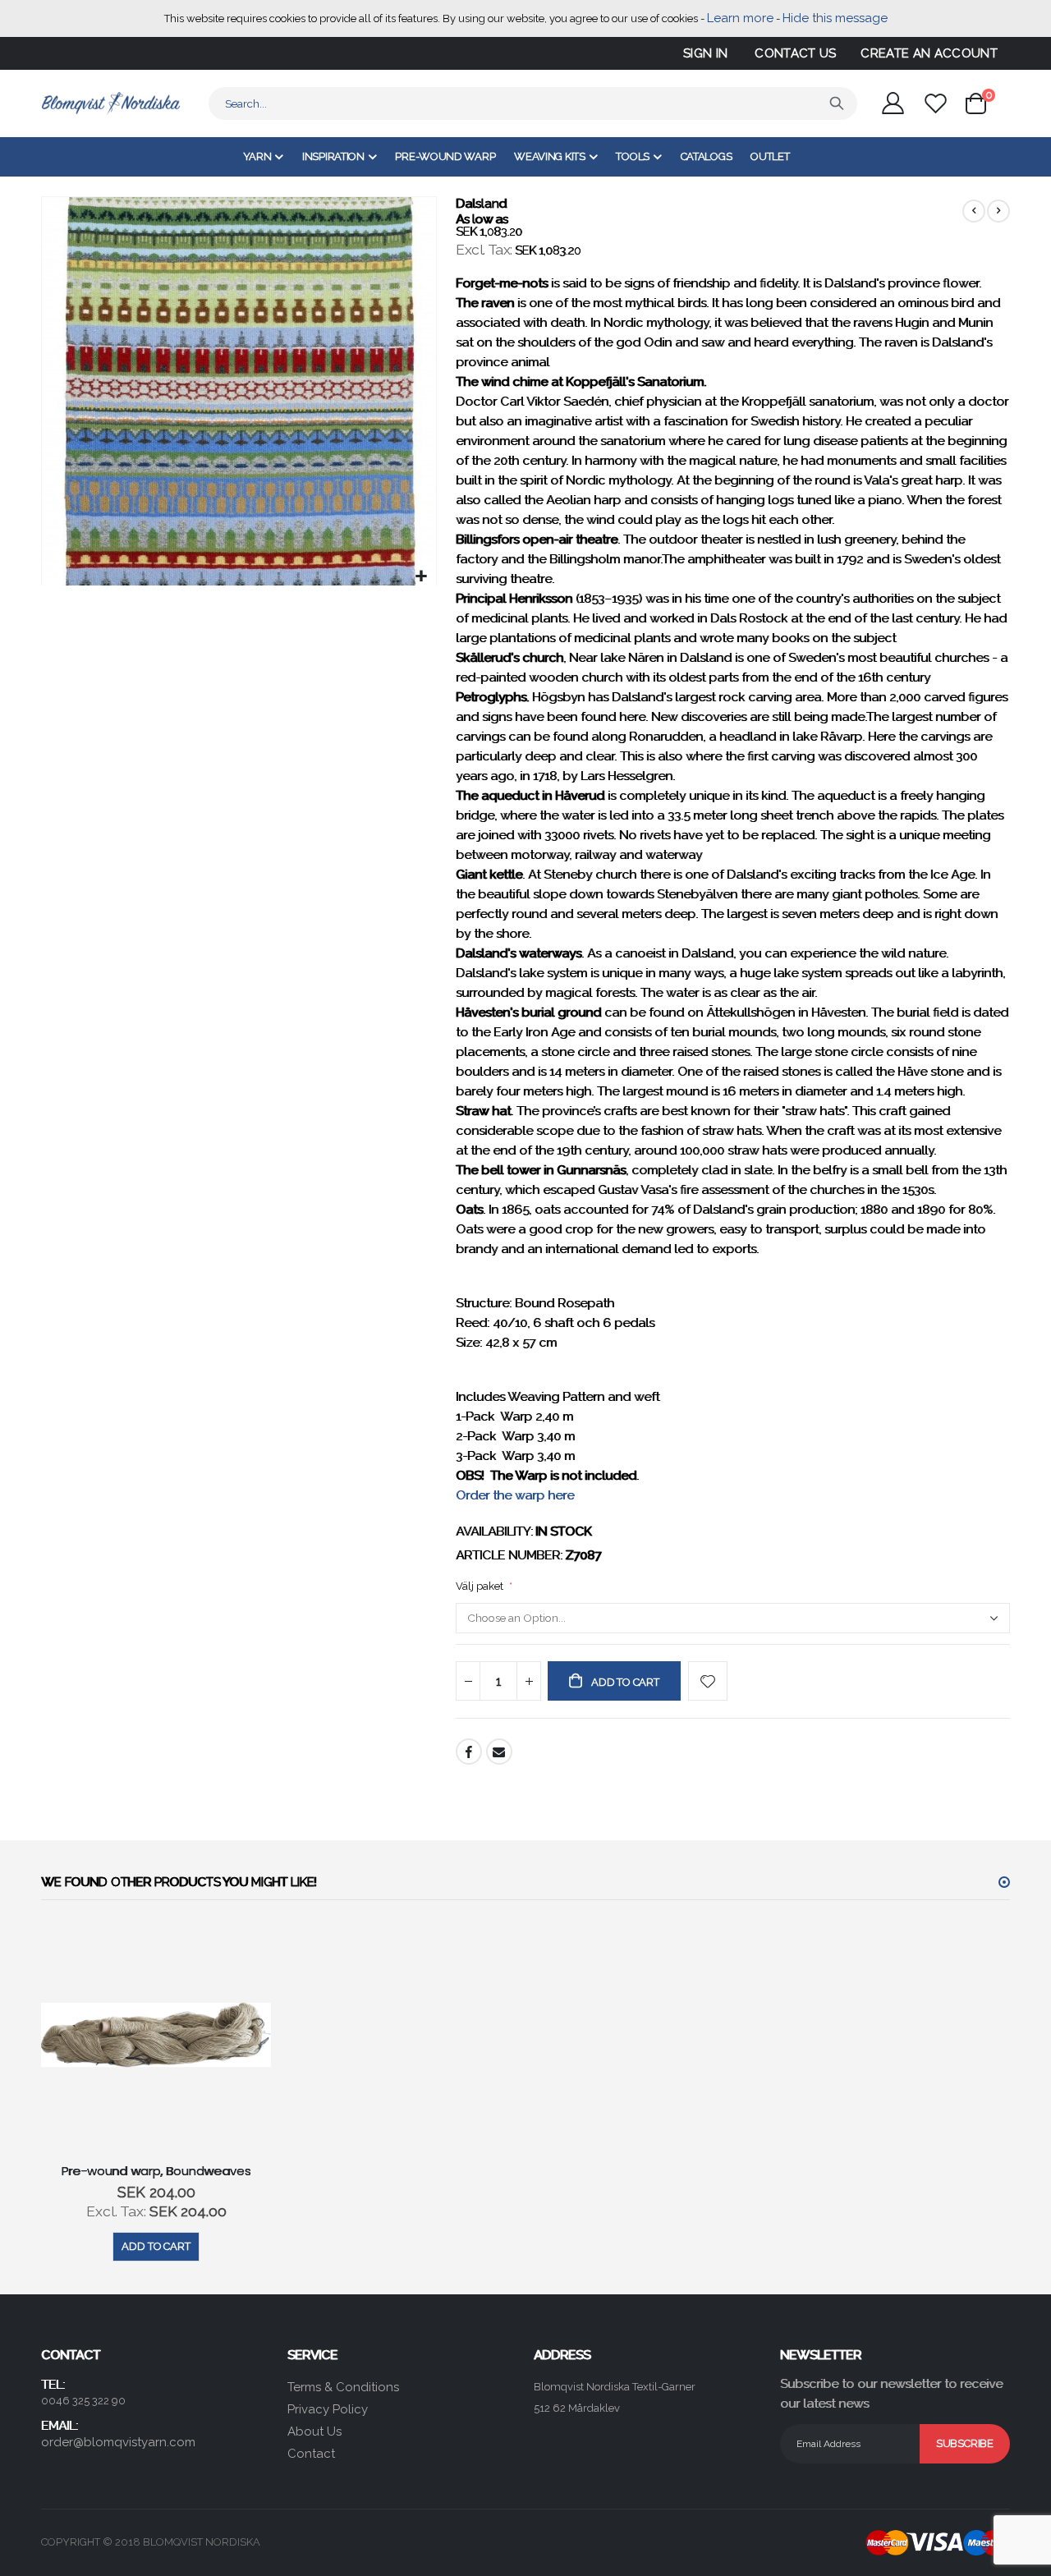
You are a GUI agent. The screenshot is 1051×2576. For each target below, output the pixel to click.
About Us (314, 2431)
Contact (311, 2454)
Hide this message (835, 18)
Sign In (705, 53)
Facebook (469, 1752)
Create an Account (929, 53)
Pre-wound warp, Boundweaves (156, 2171)
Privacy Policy (328, 2409)
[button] (422, 577)
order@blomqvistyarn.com (118, 2442)
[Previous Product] (974, 211)
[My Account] (893, 103)
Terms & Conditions (343, 2387)
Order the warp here (515, 1495)
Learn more (740, 18)
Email (499, 1752)
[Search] (837, 103)
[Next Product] (998, 211)
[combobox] (533, 103)
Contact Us (795, 53)
